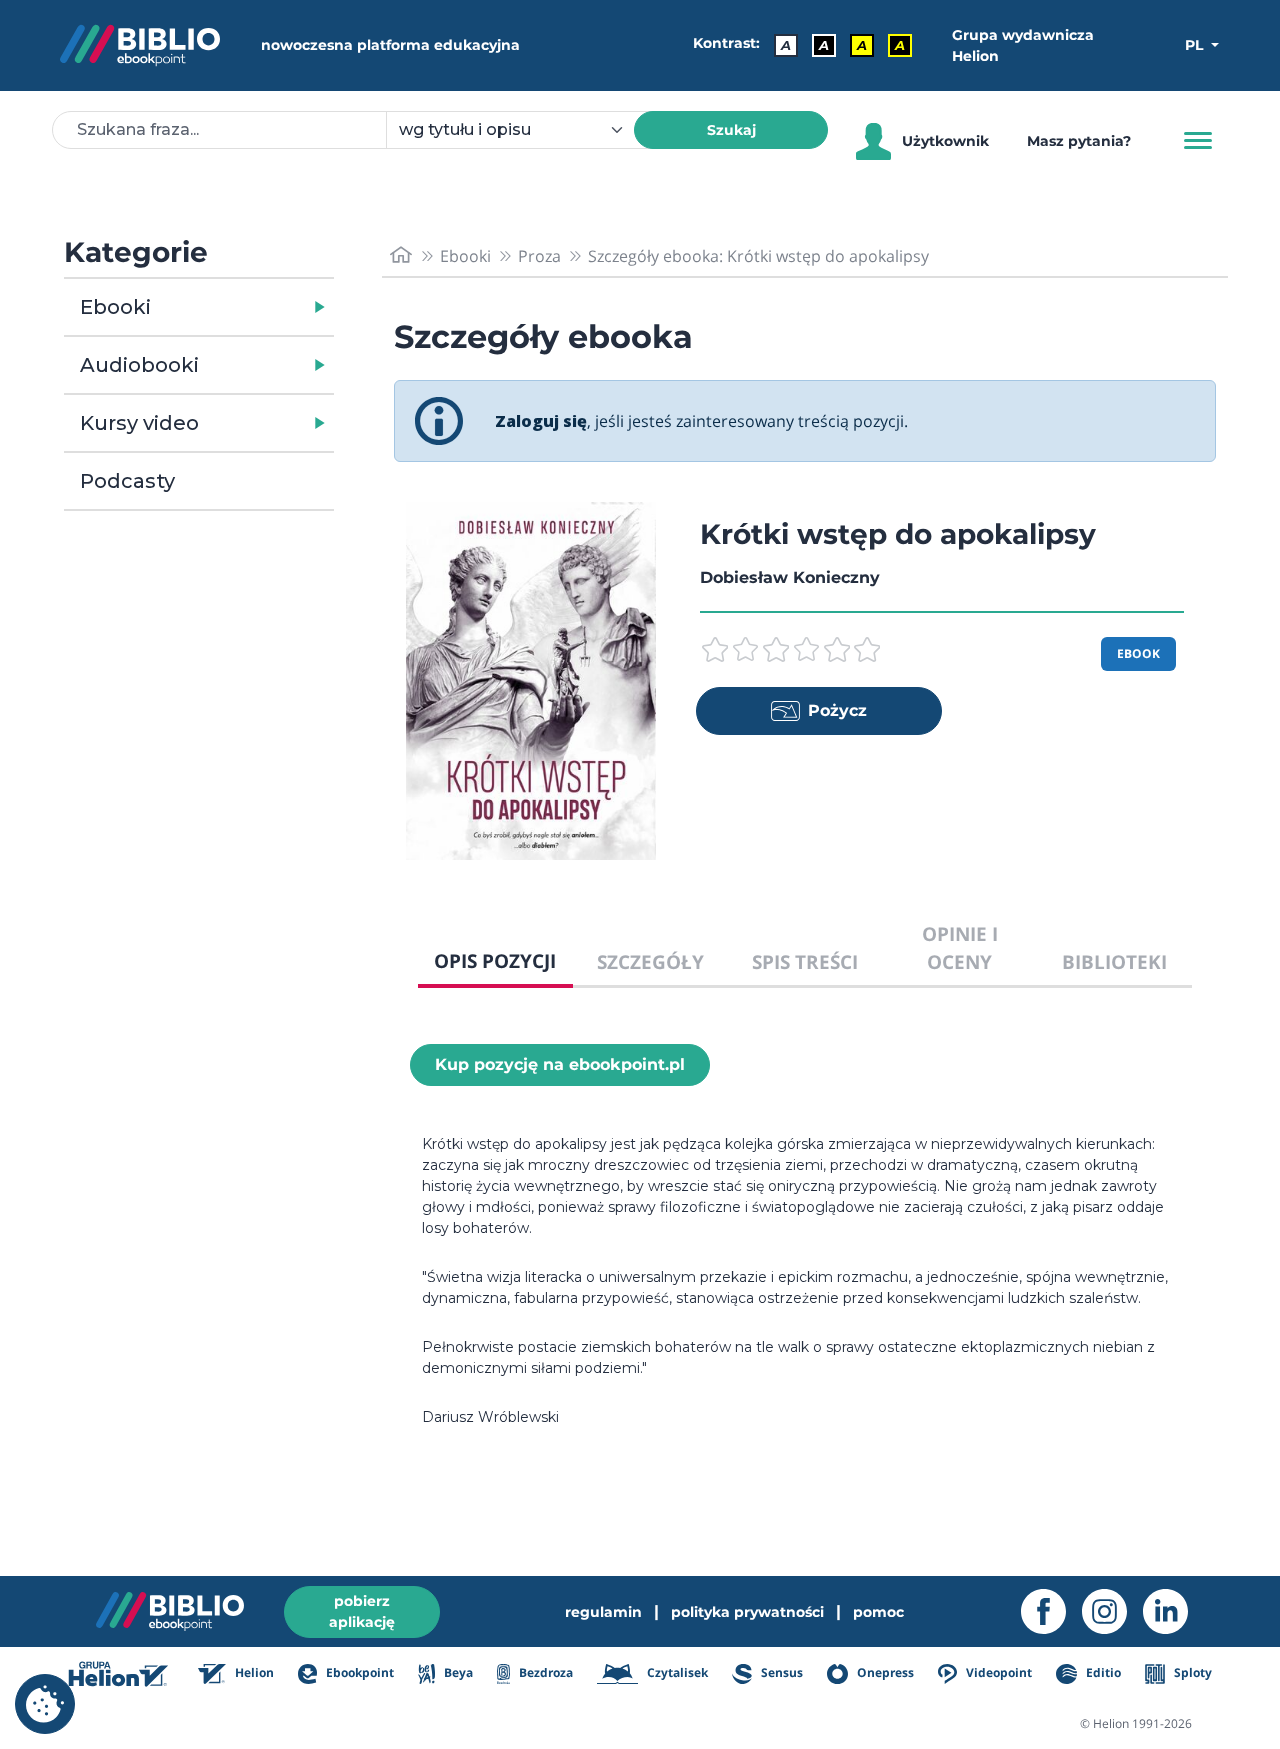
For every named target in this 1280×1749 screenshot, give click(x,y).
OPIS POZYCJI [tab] (495, 960)
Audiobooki (139, 365)
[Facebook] (1051, 1611)
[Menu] (1198, 141)
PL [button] (1196, 45)
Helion (253, 1672)
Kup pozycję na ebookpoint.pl (560, 1064)
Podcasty (127, 481)
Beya (456, 1672)
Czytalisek (676, 1672)
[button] (250, 307)
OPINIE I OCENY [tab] (960, 948)
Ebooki (115, 307)
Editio (1101, 1672)
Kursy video (139, 423)
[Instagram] (1112, 1611)
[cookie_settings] (45, 1704)
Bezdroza (544, 1672)
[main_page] (401, 255)
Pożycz (837, 710)
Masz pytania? (1079, 141)
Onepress (884, 1672)
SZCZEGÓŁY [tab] (650, 961)
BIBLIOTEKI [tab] (1114, 961)
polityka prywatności (747, 1612)
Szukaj (731, 130)
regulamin (603, 1612)
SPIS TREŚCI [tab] (805, 961)
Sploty (1191, 1672)
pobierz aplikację (362, 1611)
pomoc (878, 1612)
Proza (539, 256)
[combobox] (522, 130)
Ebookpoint (358, 1672)
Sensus (780, 1672)
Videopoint (997, 1672)
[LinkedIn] (1173, 1611)
